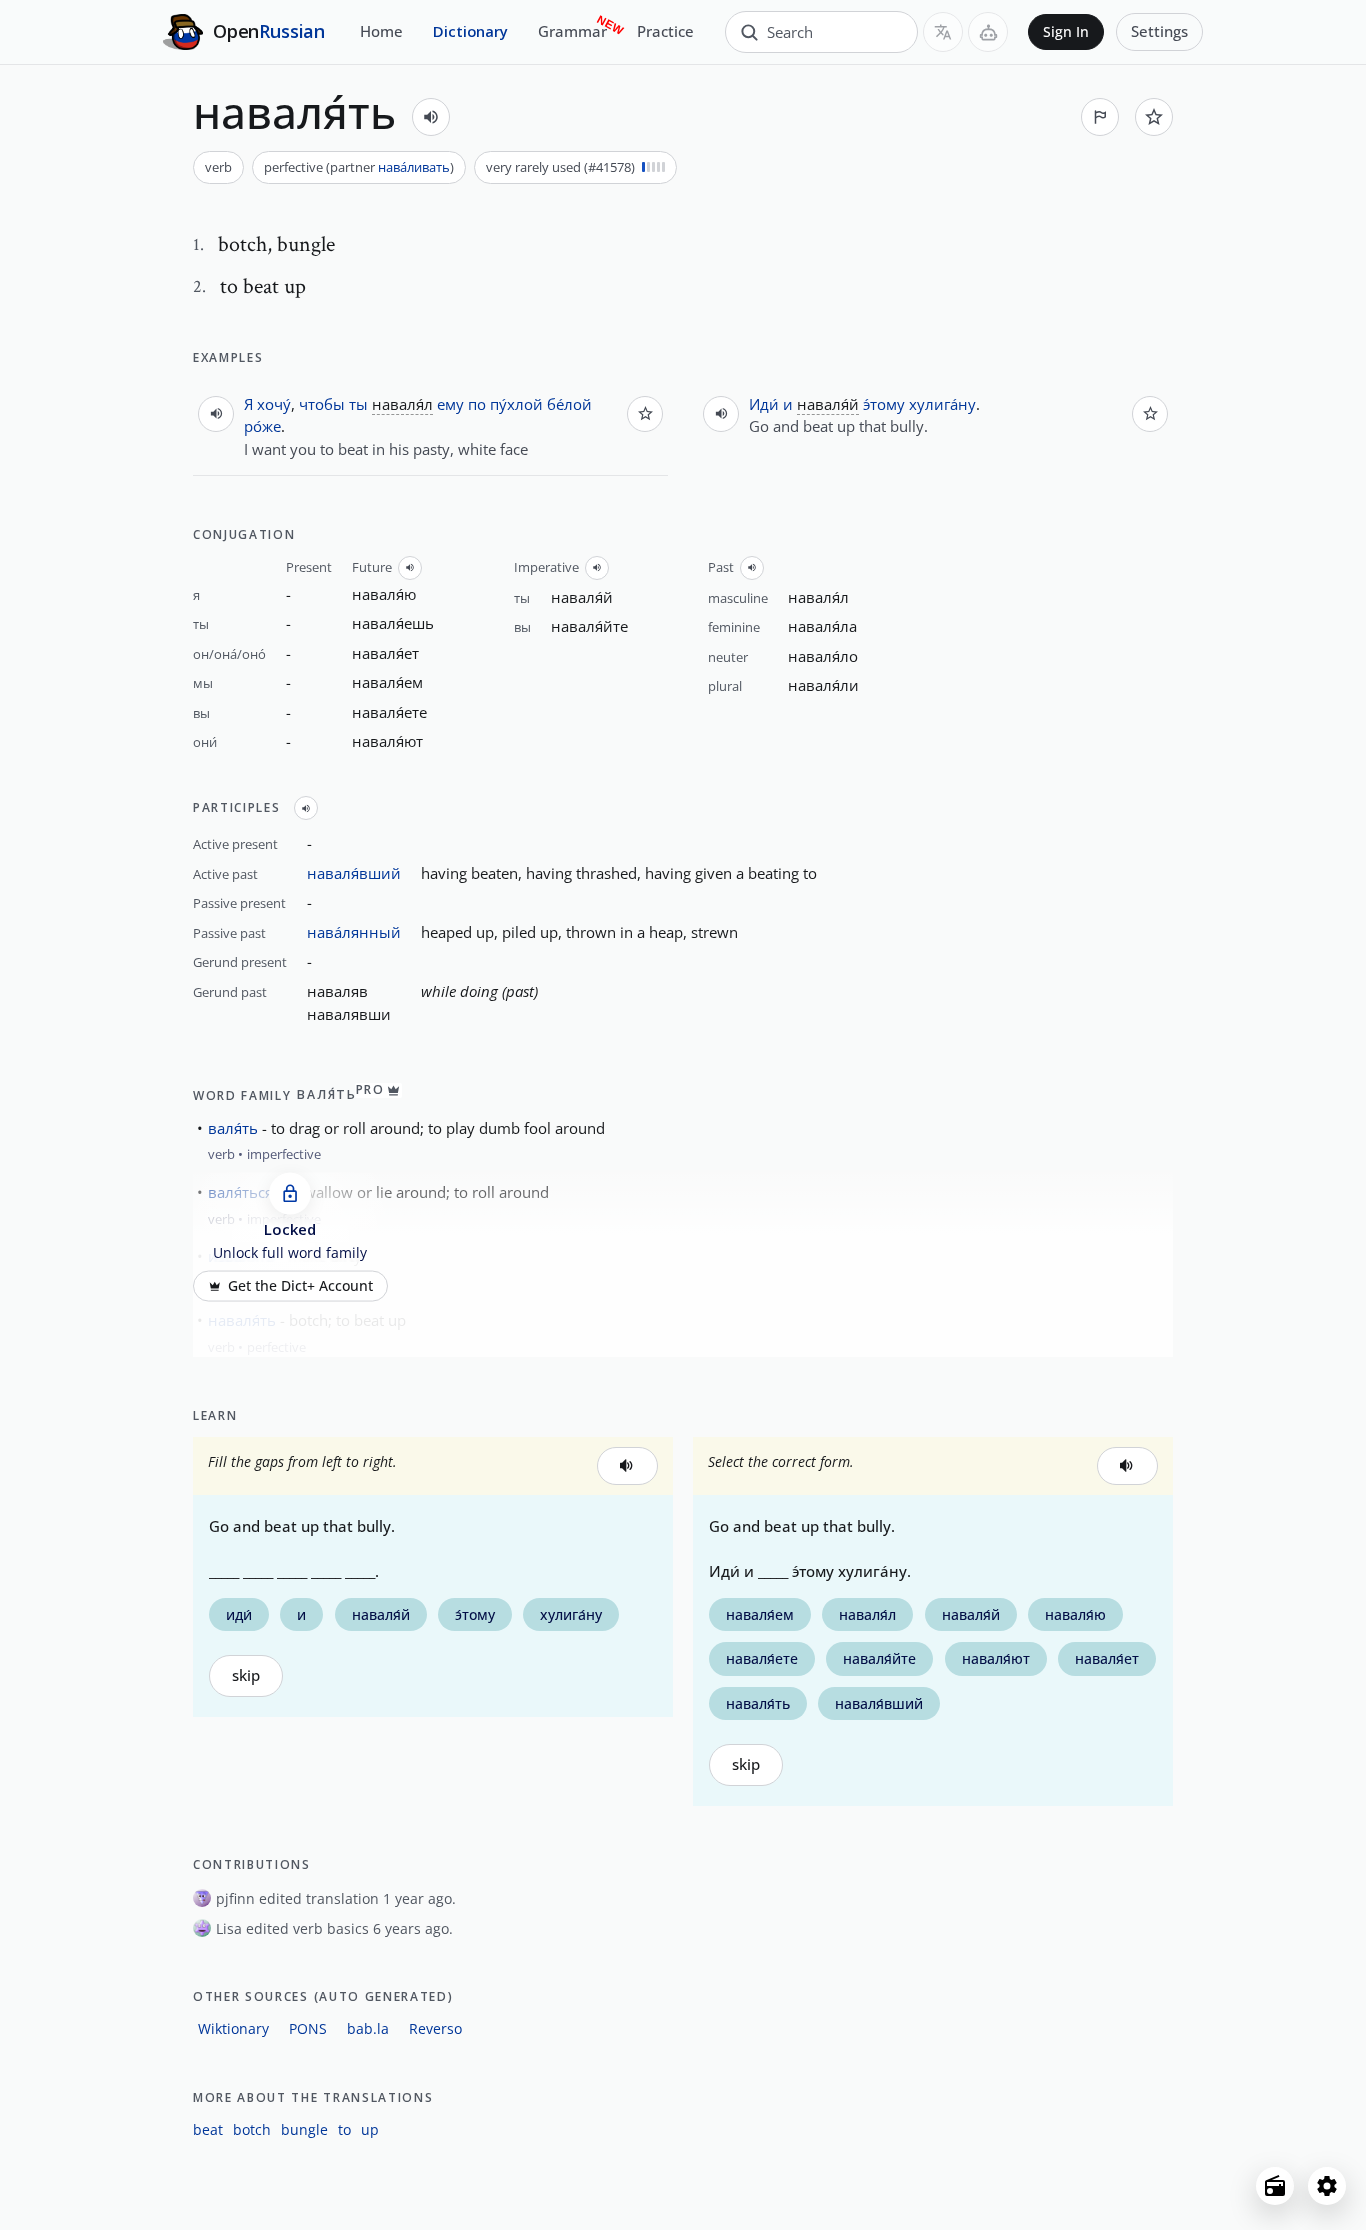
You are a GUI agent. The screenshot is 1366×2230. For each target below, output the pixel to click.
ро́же (262, 426)
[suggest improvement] (1100, 117)
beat (208, 2129)
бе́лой (569, 404)
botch (252, 2129)
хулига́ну (942, 404)
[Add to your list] (1154, 117)
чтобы (322, 404)
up (370, 2129)
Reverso (435, 2028)
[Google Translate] (943, 32)
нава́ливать (414, 167)
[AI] (988, 32)
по (477, 404)
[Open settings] (1327, 2186)
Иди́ (764, 404)
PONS (308, 2028)
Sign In (1066, 32)
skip (246, 1675)
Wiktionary (233, 2028)
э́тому (884, 404)
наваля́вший (354, 873)
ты (358, 404)
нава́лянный (354, 932)
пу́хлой (516, 404)
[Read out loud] (431, 117)
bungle (304, 2129)
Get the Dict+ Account (300, 1286)
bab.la (368, 2028)
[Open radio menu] (1275, 2186)
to (344, 2129)
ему (450, 404)
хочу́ (274, 404)
